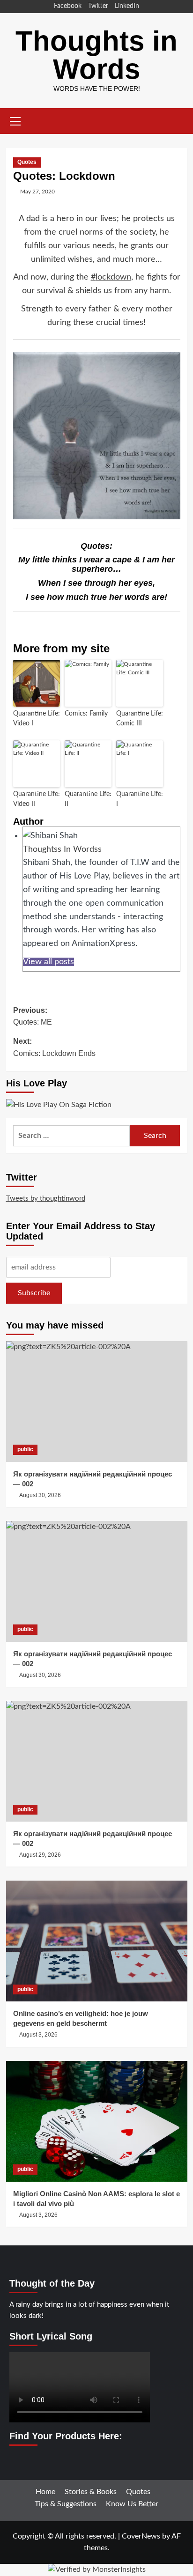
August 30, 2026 (40, 1495)
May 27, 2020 (37, 192)
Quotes (27, 162)
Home (45, 2492)
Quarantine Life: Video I (37, 719)
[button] (15, 120)
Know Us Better (132, 2504)
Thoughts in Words (96, 55)
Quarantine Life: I (140, 799)
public (25, 1449)
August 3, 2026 (38, 2035)
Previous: (33, 1016)
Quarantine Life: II (88, 799)
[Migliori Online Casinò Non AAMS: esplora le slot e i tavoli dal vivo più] (97, 2121)
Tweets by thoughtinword (46, 1199)
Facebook (68, 6)
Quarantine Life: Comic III (140, 719)
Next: (54, 1047)
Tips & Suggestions (66, 2504)
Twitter (98, 6)
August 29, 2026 (40, 1855)
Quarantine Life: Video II (37, 799)
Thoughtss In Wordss (62, 849)
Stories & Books (91, 2492)
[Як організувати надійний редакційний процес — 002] (97, 1402)
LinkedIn (127, 6)
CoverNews (141, 2536)
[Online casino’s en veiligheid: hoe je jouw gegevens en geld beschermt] (97, 1941)
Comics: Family (86, 714)
